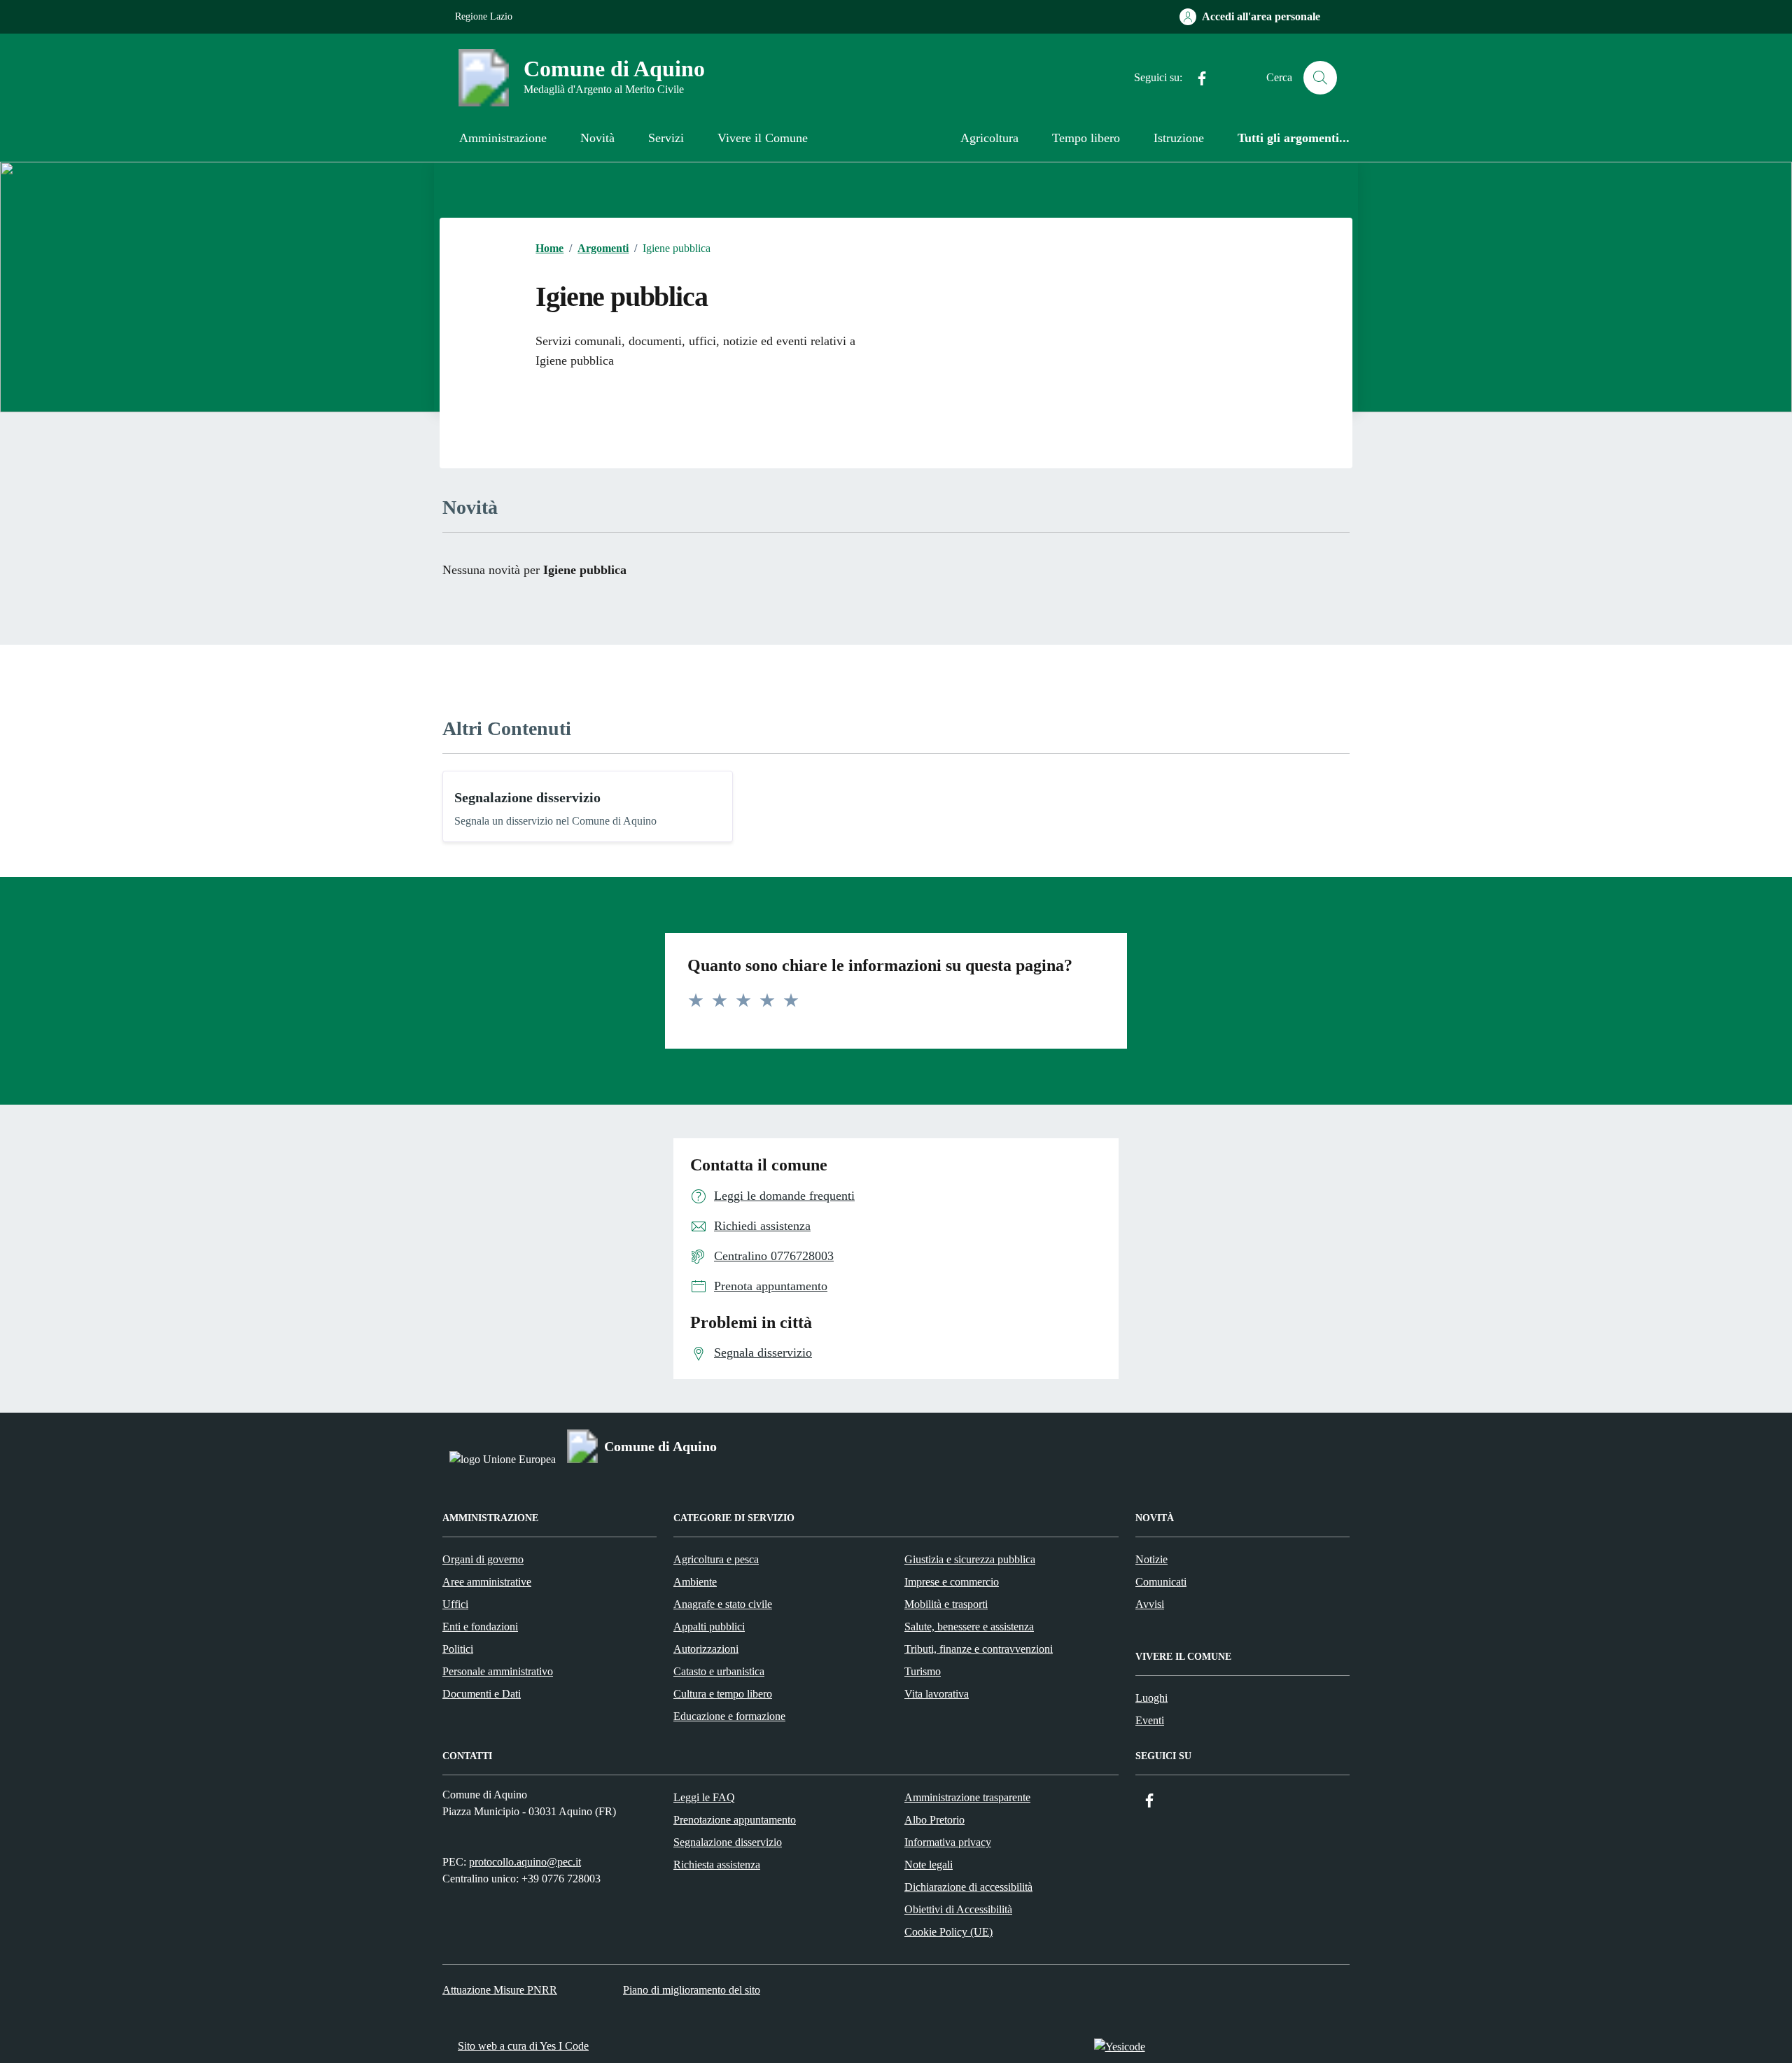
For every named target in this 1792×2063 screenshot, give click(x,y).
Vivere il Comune (763, 138)
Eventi (1150, 1720)
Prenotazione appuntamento (735, 1820)
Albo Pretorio (934, 1820)
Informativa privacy (948, 1842)
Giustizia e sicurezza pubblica (970, 1559)
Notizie (1151, 1559)
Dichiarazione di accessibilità (968, 1887)
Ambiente (695, 1582)
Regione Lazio (484, 16)
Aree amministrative (487, 1582)
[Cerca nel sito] (1320, 78)
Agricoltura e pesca (716, 1559)
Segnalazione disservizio (527, 797)
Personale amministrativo (498, 1671)
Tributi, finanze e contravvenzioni (979, 1649)
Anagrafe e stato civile (723, 1604)
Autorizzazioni (706, 1649)
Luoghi (1151, 1698)
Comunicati (1161, 1582)
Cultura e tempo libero (723, 1694)
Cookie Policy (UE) (948, 1932)
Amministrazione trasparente (967, 1797)
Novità (597, 138)
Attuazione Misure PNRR (500, 1990)
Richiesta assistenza (717, 1865)
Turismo (923, 1671)
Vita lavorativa (937, 1694)
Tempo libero (1086, 138)
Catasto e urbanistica (719, 1671)
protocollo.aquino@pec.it (525, 1862)
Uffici (455, 1604)
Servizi (666, 138)
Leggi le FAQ (704, 1797)
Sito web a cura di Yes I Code (523, 2046)
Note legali (929, 1865)
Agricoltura (989, 138)
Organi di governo (483, 1559)
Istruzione (1179, 138)
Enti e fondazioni (480, 1627)
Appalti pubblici (709, 1627)
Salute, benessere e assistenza (969, 1627)
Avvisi (1150, 1604)
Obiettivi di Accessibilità (958, 1909)
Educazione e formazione (729, 1716)
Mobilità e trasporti (946, 1604)
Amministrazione (503, 138)
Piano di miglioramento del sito (692, 1990)
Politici (458, 1649)
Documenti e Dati (482, 1694)
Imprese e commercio (952, 1582)
